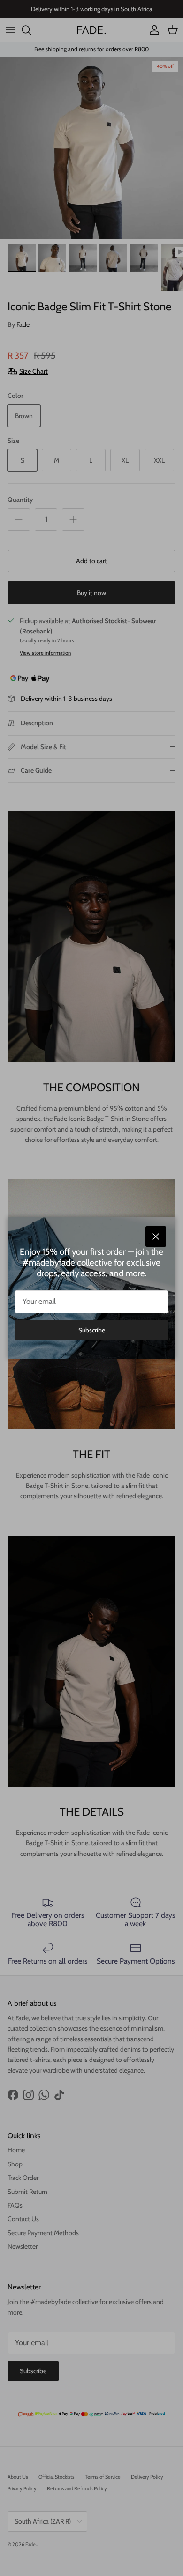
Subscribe (92, 1330)
